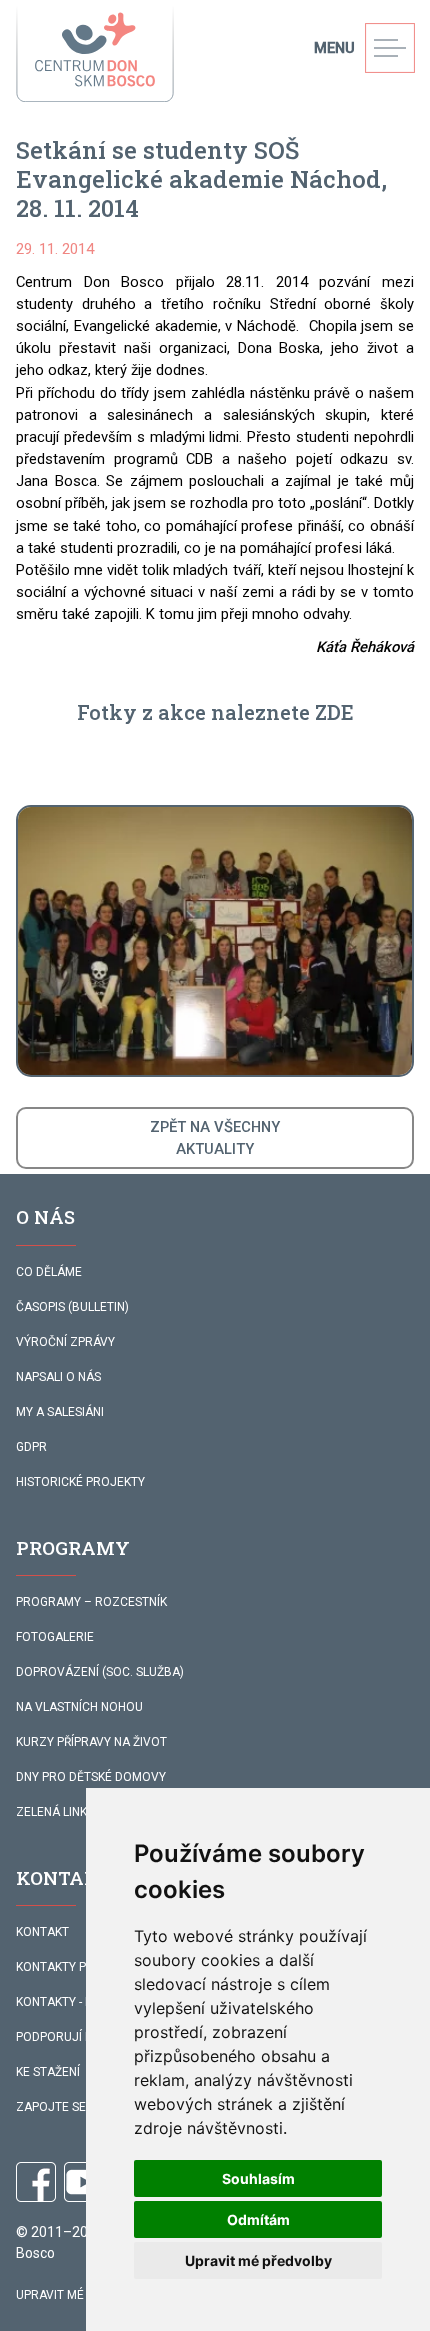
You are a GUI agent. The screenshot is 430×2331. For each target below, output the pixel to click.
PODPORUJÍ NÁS (62, 2037)
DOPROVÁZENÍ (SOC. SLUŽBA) (100, 1672)
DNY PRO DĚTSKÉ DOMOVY (91, 1777)
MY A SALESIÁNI (60, 1412)
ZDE (332, 712)
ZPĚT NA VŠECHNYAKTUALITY (215, 1138)
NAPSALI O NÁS (58, 1377)
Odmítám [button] (258, 2219)
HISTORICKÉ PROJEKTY (80, 1482)
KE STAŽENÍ (48, 2072)
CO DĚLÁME (49, 1272)
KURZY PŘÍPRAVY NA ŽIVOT (91, 1742)
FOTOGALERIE (55, 1637)
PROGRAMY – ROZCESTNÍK (91, 1602)
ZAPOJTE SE (51, 2107)
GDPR (31, 1447)
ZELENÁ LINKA (55, 1812)
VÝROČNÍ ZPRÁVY (65, 1342)
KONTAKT (42, 1932)
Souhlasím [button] (258, 2178)
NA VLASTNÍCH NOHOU (79, 1707)
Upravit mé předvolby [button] (258, 2260)
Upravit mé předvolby (85, 2295)
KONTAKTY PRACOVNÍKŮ (84, 1967)
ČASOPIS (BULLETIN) (72, 1307)
